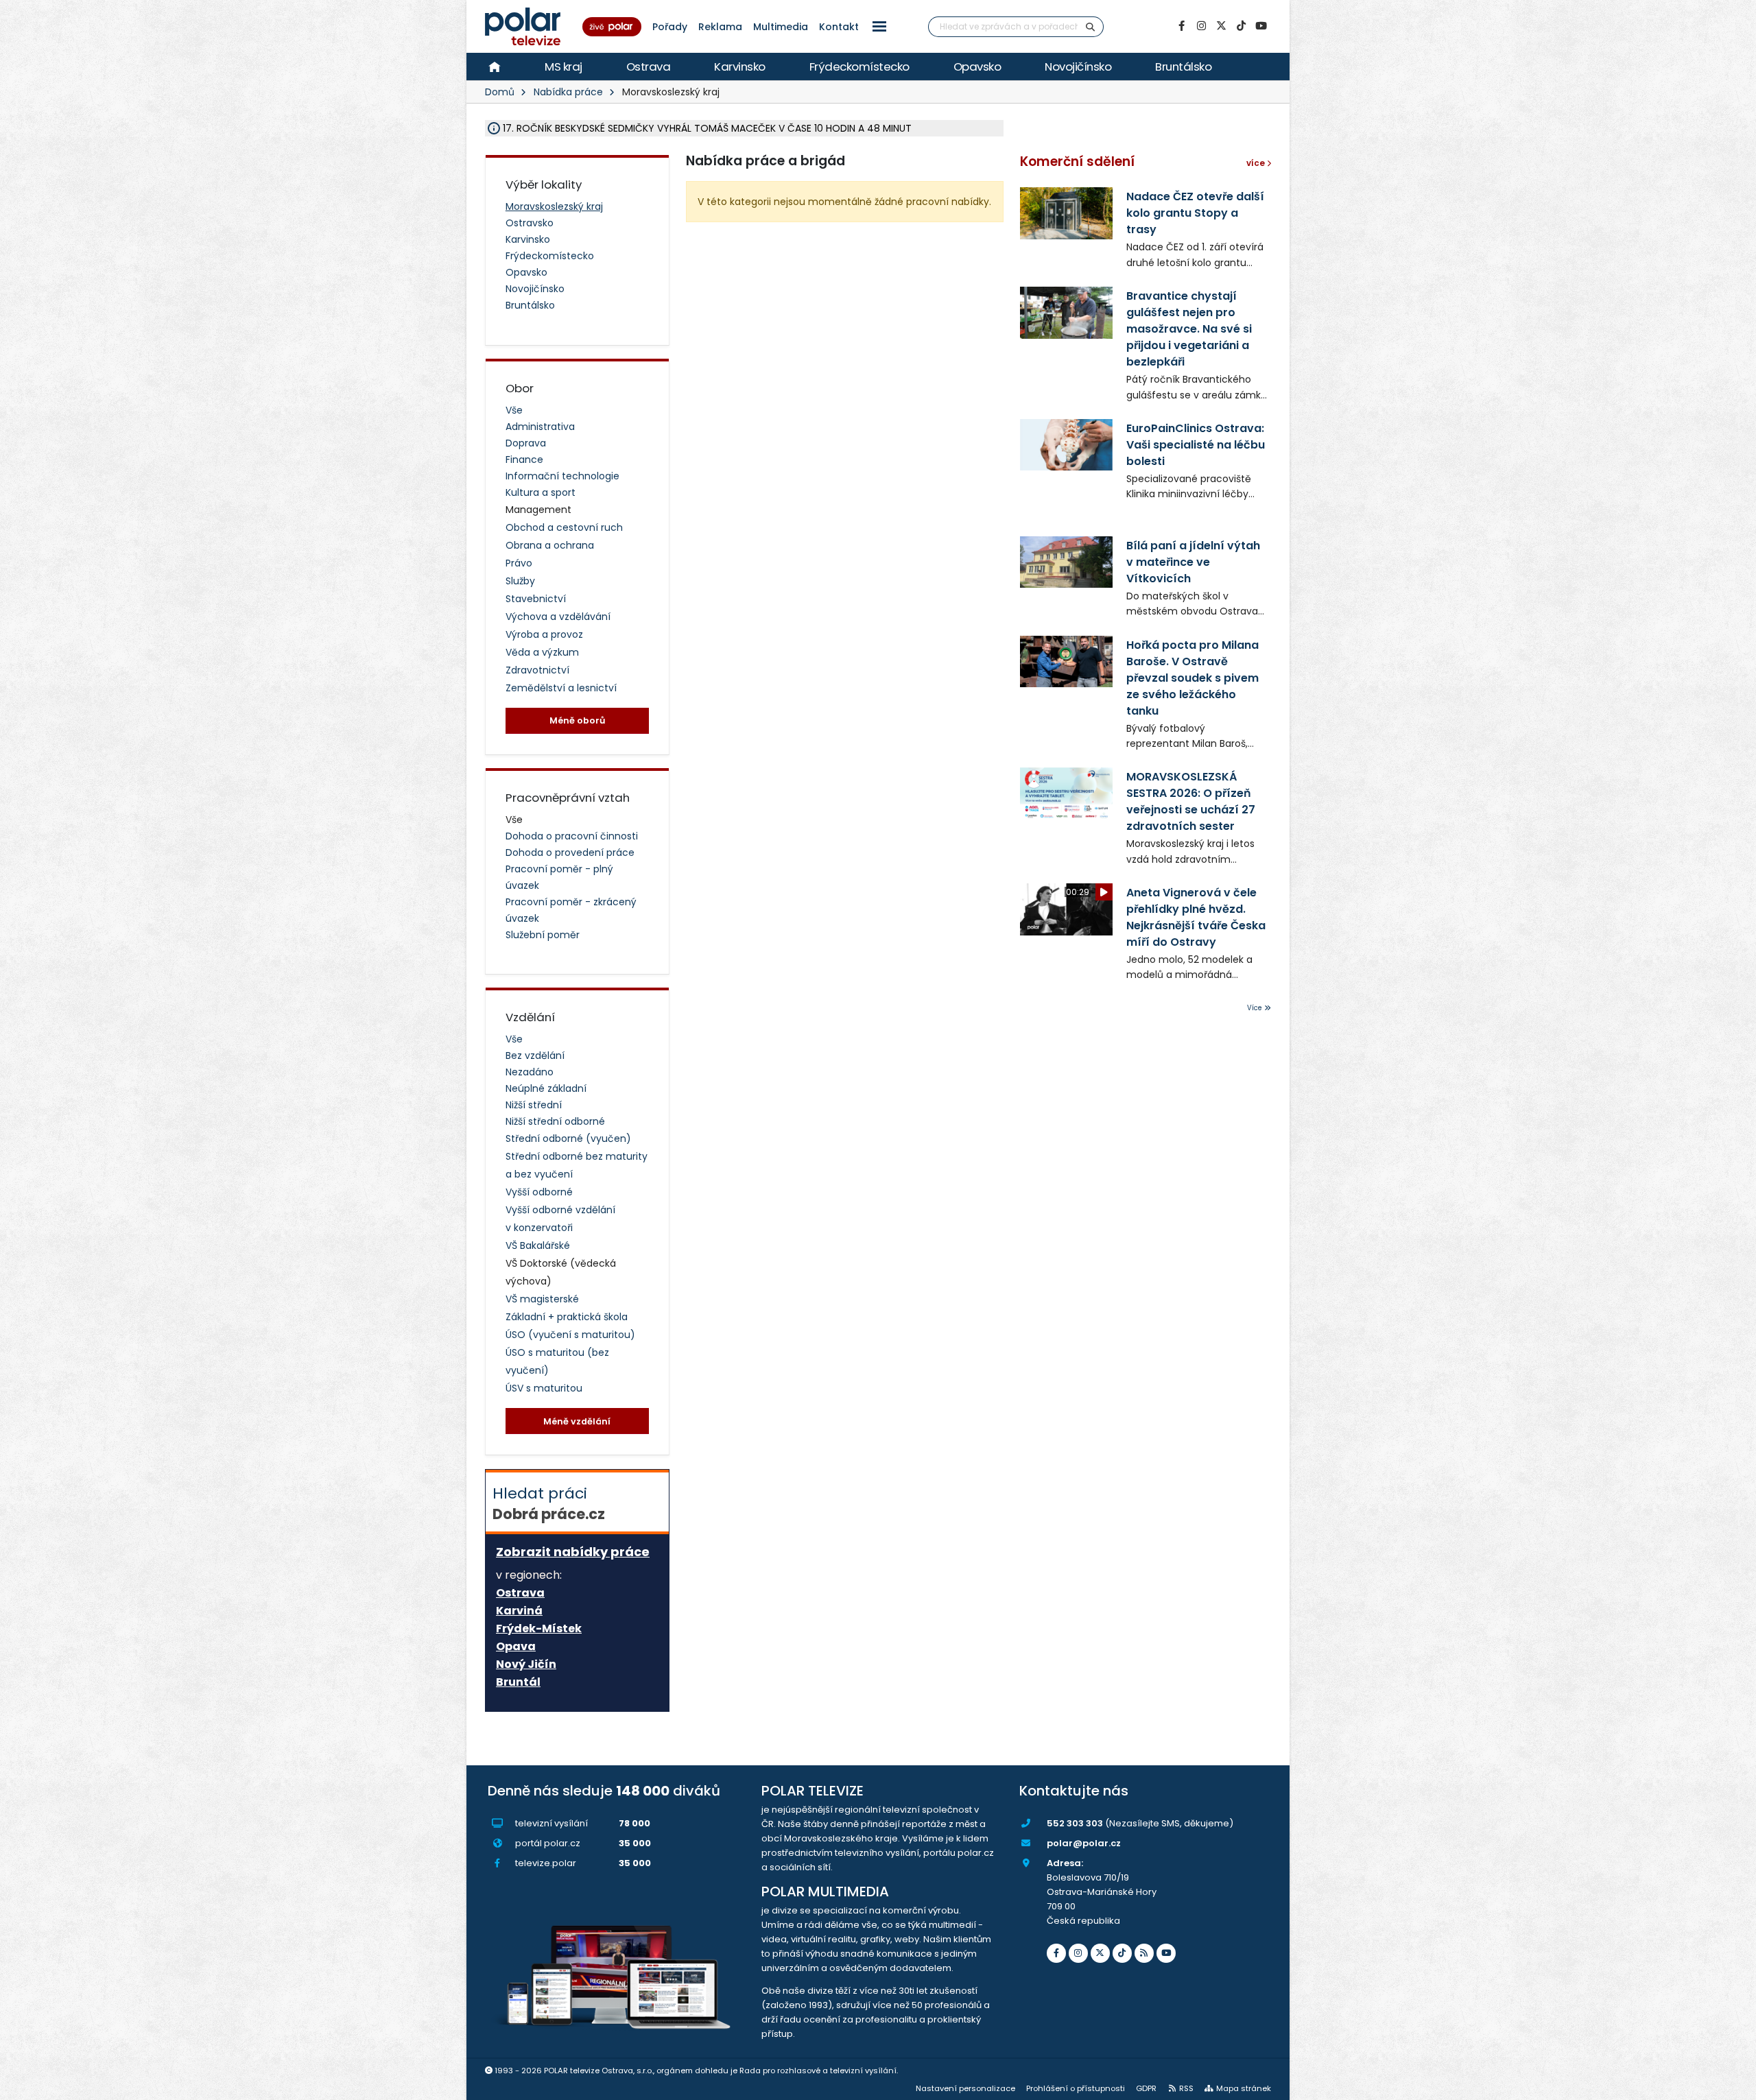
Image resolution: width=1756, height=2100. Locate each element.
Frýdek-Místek (539, 1629)
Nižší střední (534, 1105)
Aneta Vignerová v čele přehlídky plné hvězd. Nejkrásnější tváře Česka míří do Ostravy (1196, 917)
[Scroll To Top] (1732, 2085)
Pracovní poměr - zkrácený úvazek (571, 910)
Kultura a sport (541, 492)
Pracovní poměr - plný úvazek (559, 877)
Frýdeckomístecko (859, 67)
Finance (524, 460)
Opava (516, 1647)
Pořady (670, 27)
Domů (500, 92)
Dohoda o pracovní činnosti (572, 836)
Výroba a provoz (544, 634)
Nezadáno (530, 1072)
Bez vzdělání (535, 1055)
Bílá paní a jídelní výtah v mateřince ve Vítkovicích (1193, 562)
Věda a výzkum (542, 652)
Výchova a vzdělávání (558, 617)
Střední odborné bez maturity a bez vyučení (577, 1165)
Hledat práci (549, 1503)
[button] (879, 26)
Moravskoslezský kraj (554, 206)
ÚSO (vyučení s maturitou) (570, 1335)
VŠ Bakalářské (538, 1245)
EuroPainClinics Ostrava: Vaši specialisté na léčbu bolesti (1196, 445)
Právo (519, 563)
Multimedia (781, 27)
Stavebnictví (536, 599)
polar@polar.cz (1084, 1843)
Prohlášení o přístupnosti (1076, 2088)
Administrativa (540, 427)
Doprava (526, 443)
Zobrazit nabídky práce (573, 1552)
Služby (520, 581)
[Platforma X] (1221, 26)
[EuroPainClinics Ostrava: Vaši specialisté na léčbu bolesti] (1066, 445)
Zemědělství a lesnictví (561, 688)
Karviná (519, 1611)
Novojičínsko (1078, 67)
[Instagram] (1201, 26)
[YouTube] (1261, 26)
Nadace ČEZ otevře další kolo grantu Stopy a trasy (1195, 213)
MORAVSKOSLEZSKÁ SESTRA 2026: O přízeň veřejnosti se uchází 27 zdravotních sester (1191, 801)
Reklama (720, 27)
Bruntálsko (1183, 67)
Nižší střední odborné (555, 1121)
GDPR (1146, 2088)
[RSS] (1144, 1953)
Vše (514, 410)
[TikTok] (1241, 26)
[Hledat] (1091, 27)
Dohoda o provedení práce (570, 852)
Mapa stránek (1244, 2088)
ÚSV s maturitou (544, 1388)
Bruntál (518, 1682)
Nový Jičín (526, 1665)
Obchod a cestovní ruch (564, 527)
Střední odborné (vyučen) (568, 1138)
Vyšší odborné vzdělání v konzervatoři (560, 1219)
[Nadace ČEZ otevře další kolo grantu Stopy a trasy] (1066, 213)
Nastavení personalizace (965, 2088)
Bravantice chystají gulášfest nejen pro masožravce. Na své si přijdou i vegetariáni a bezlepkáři (1189, 329)
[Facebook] (1181, 26)
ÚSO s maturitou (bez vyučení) (557, 1361)
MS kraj (563, 67)
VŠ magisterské (542, 1299)
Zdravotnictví (537, 670)
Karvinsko (740, 67)
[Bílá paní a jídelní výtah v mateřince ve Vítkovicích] (1066, 562)
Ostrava (649, 67)
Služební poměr (543, 935)
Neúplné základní (546, 1088)
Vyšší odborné (539, 1192)
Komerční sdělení (1077, 162)
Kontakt (839, 27)
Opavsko (977, 67)
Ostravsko (530, 223)
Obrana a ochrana (550, 545)
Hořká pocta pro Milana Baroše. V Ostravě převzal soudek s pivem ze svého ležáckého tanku (1193, 678)
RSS (1186, 2088)
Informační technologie (562, 476)
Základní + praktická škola (567, 1317)
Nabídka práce (568, 92)
